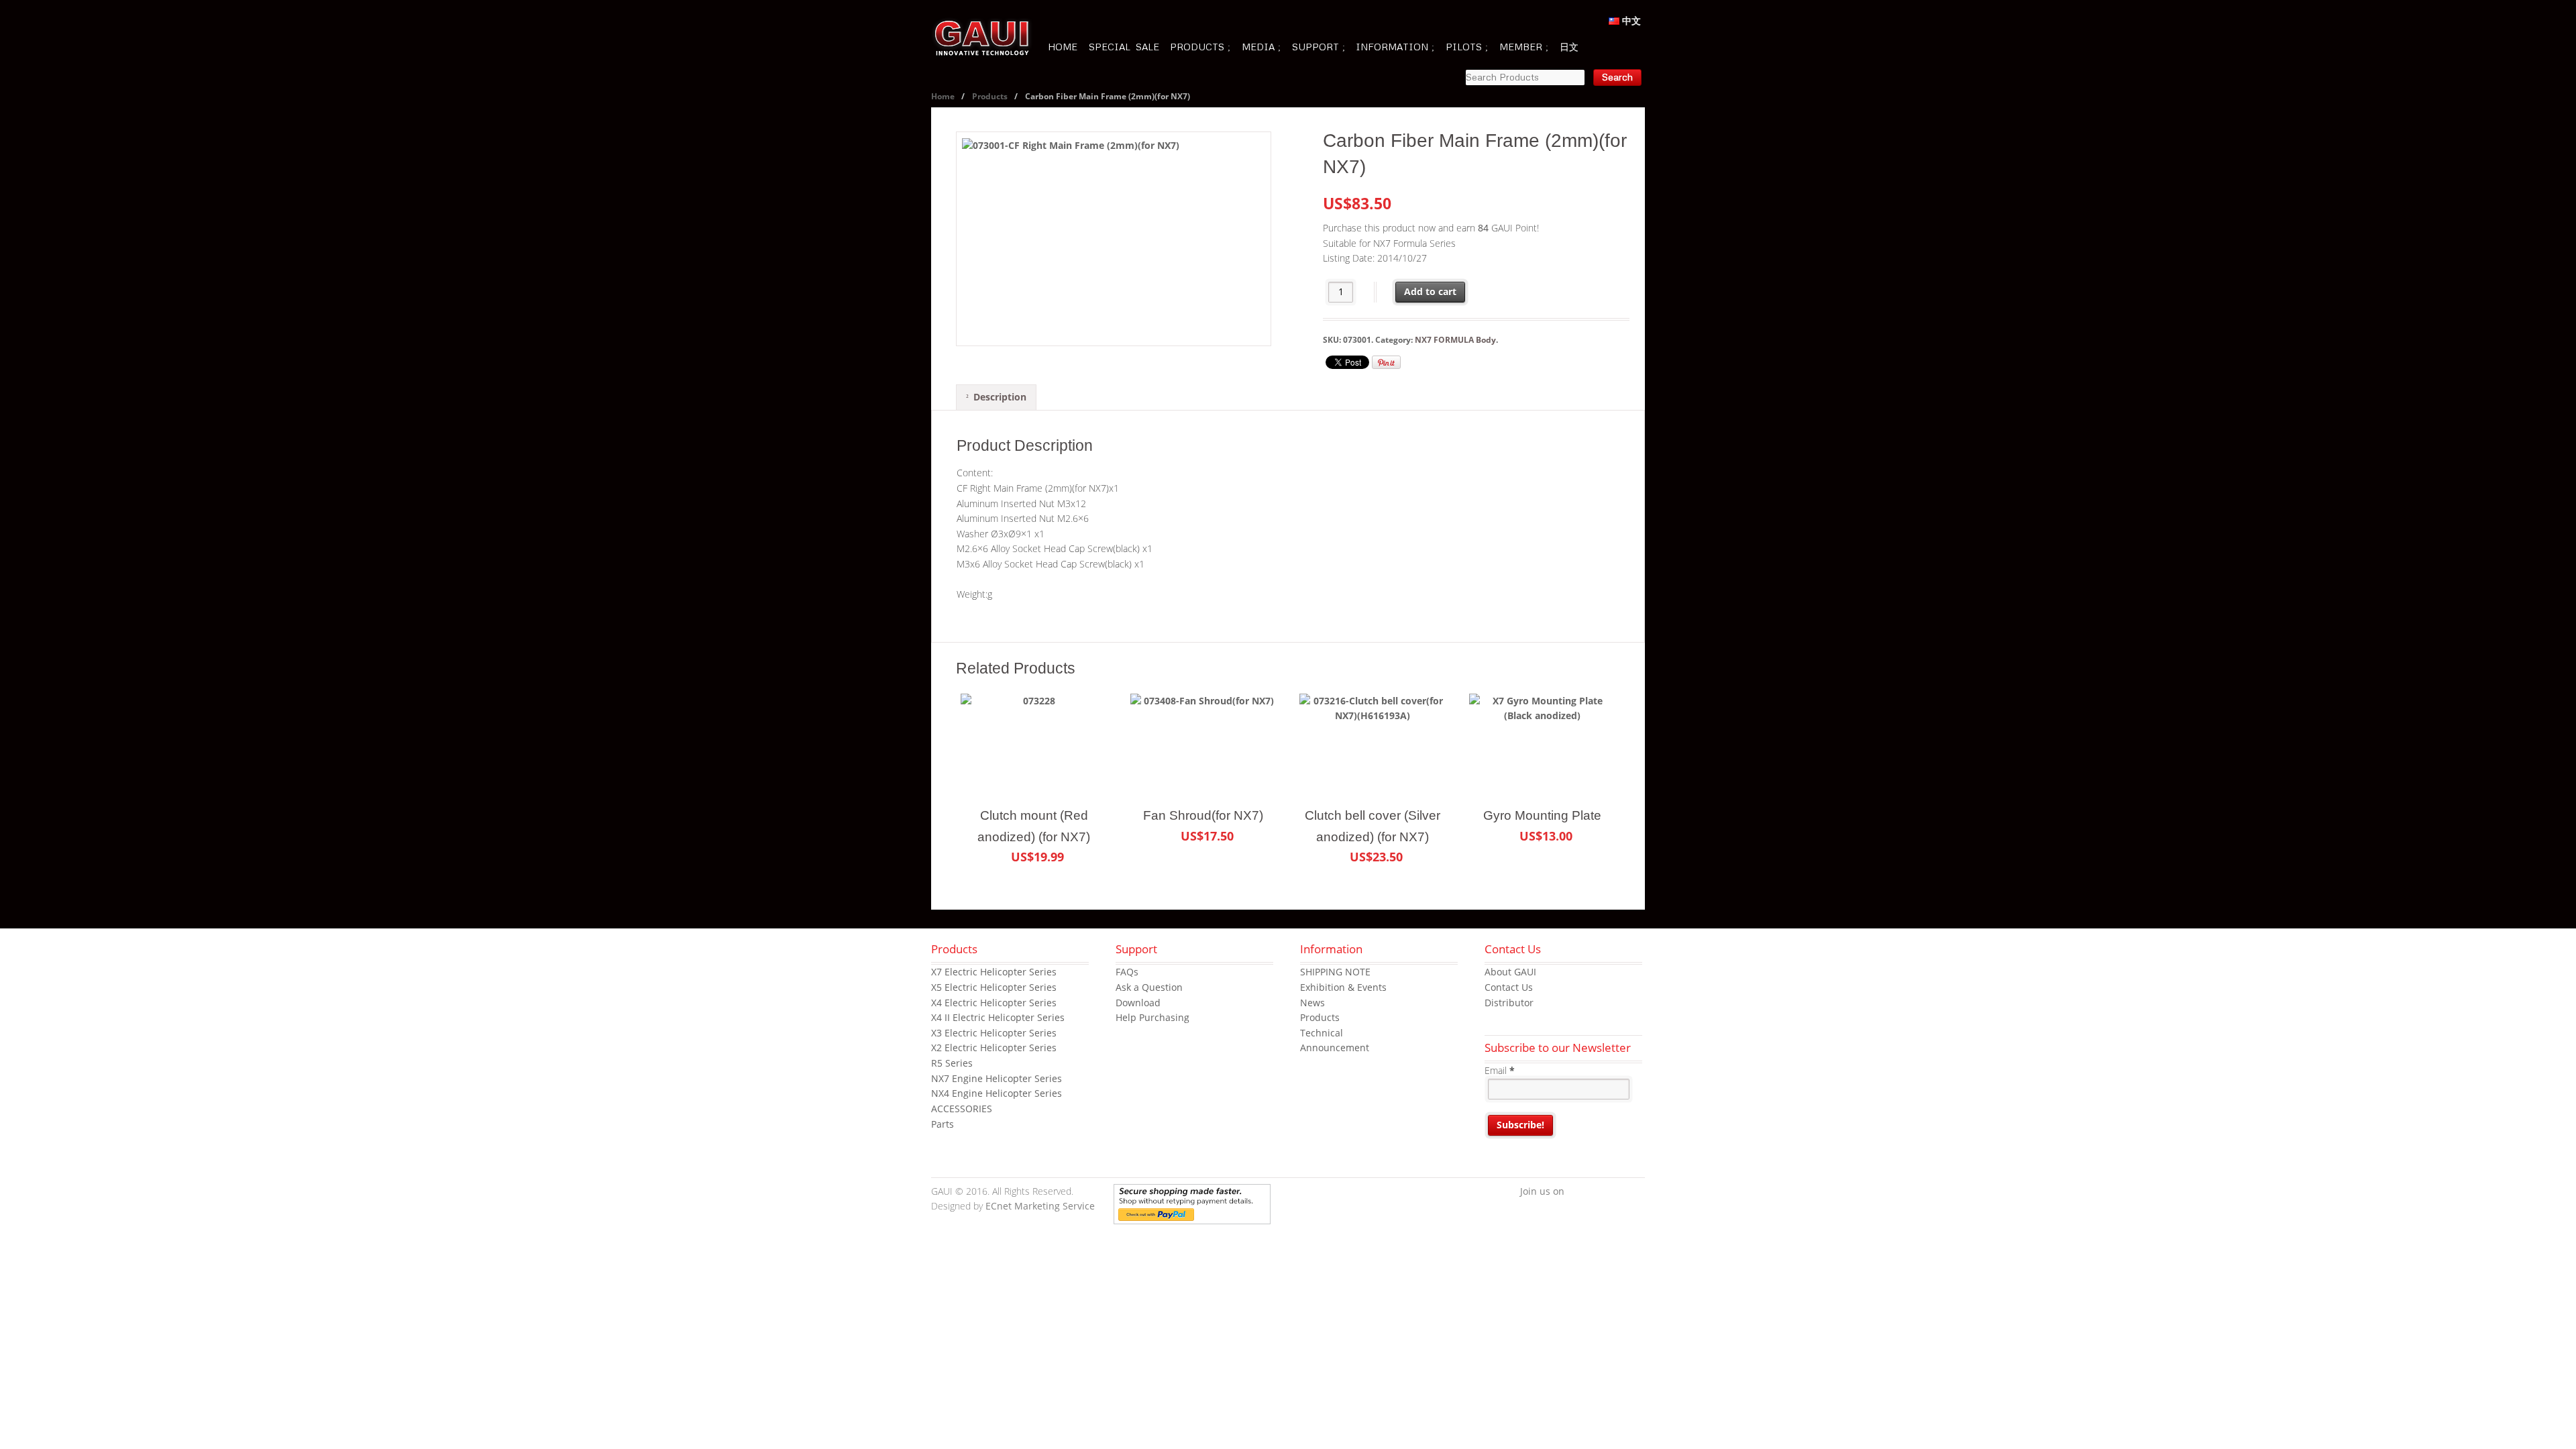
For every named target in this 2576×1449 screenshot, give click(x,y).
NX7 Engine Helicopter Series (997, 1078)
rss (1635, 1192)
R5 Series (952, 1063)
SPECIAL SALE (1124, 47)
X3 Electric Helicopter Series (994, 1033)
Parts (943, 1124)
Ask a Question (1149, 987)
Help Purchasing (1152, 1017)
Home (943, 96)
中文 (1630, 20)
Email (1500, 1070)
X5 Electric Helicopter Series (994, 987)
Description (1000, 397)
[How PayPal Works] (1192, 1216)
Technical (1322, 1033)
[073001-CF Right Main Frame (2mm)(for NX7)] (1114, 239)
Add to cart (1430, 291)
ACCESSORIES (962, 1109)
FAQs (1127, 972)
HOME (1063, 47)
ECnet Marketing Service (1040, 1206)
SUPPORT (1316, 47)
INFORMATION (1392, 47)
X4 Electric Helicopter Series (994, 1003)
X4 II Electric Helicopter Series (998, 1017)
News (1312, 1003)
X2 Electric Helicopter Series (994, 1048)
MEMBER (1521, 47)
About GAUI (1510, 972)
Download (1138, 1003)
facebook (1574, 1192)
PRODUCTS (1197, 47)
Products (990, 96)
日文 (1569, 47)
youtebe (1615, 1192)
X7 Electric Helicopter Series (994, 972)
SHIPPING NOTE (1335, 972)
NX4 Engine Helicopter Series (997, 1093)
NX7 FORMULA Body (1455, 340)
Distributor (1509, 1003)
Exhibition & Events (1343, 987)
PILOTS (1464, 47)
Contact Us (1509, 987)
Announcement (1335, 1048)
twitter (1595, 1192)
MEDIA (1258, 47)
